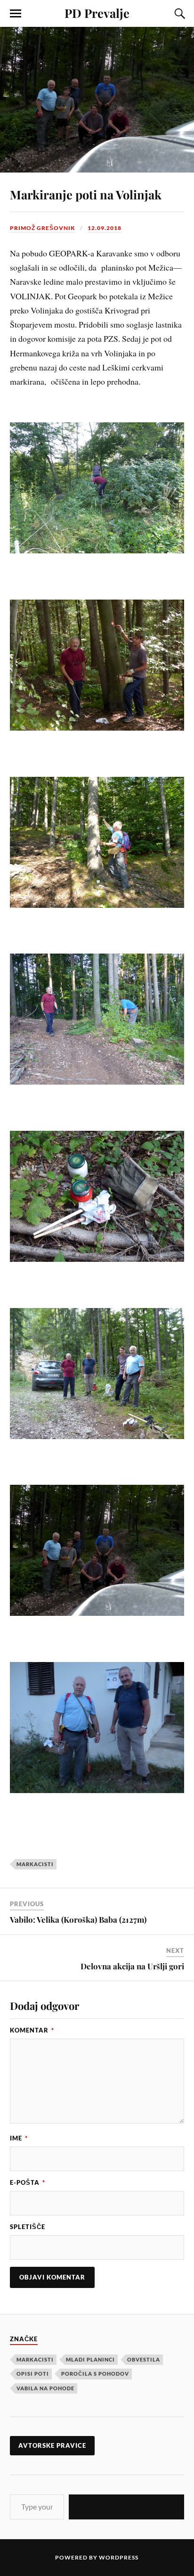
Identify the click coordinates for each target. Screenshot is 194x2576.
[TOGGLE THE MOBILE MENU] (16, 14)
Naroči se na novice (126, 2506)
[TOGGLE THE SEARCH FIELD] (178, 14)
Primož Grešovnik (43, 228)
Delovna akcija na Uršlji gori (132, 1966)
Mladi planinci (90, 2359)
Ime (19, 2138)
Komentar (32, 2030)
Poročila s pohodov (95, 2374)
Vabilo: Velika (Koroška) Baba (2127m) (78, 1919)
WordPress (119, 2557)
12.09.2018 (105, 228)
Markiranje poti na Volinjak (86, 194)
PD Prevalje (97, 13)
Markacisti (35, 1864)
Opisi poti (33, 2374)
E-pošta (28, 2182)
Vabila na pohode (45, 2388)
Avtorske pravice (52, 2445)
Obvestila (144, 2359)
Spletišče (28, 2227)
